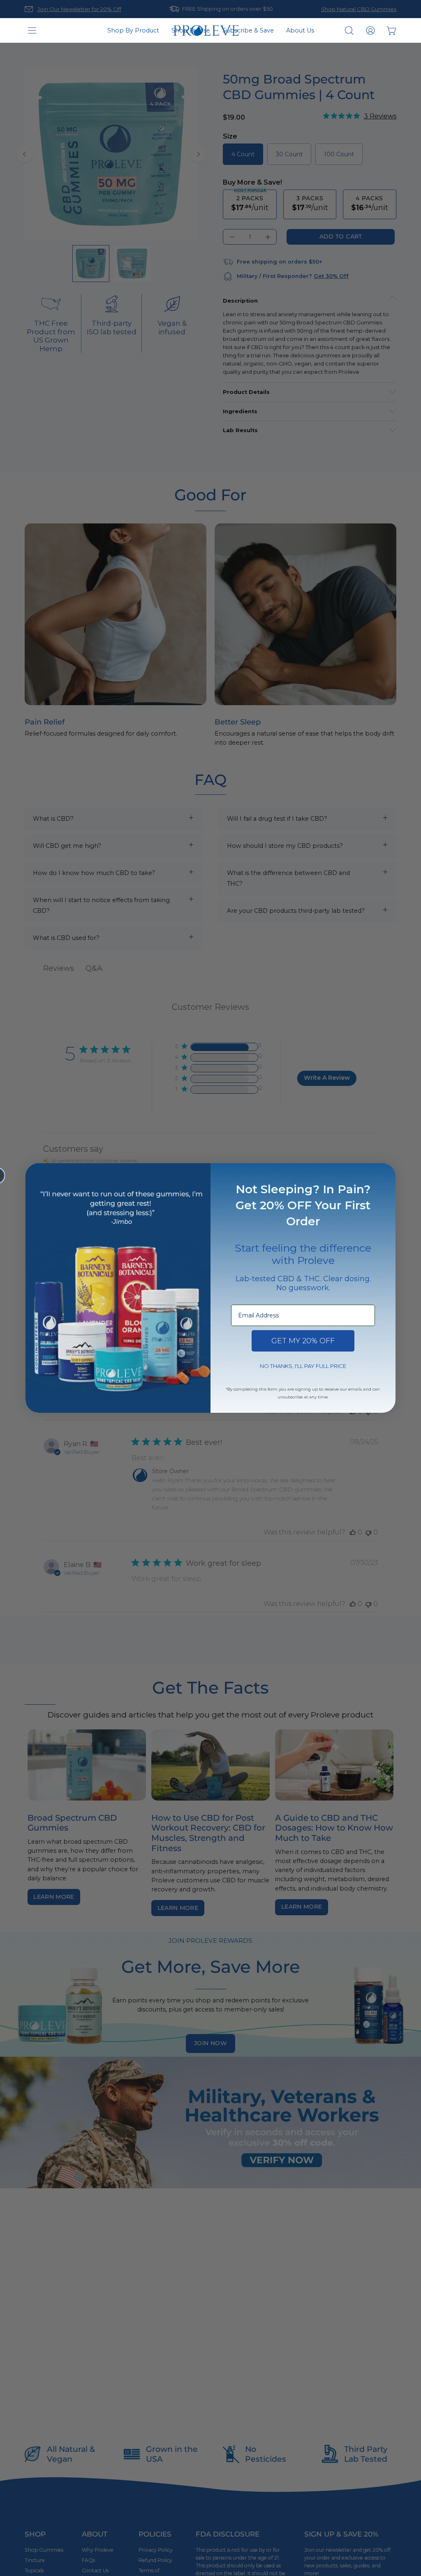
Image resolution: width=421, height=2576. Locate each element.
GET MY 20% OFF (303, 1341)
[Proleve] (206, 31)
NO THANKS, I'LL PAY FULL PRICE (303, 1366)
